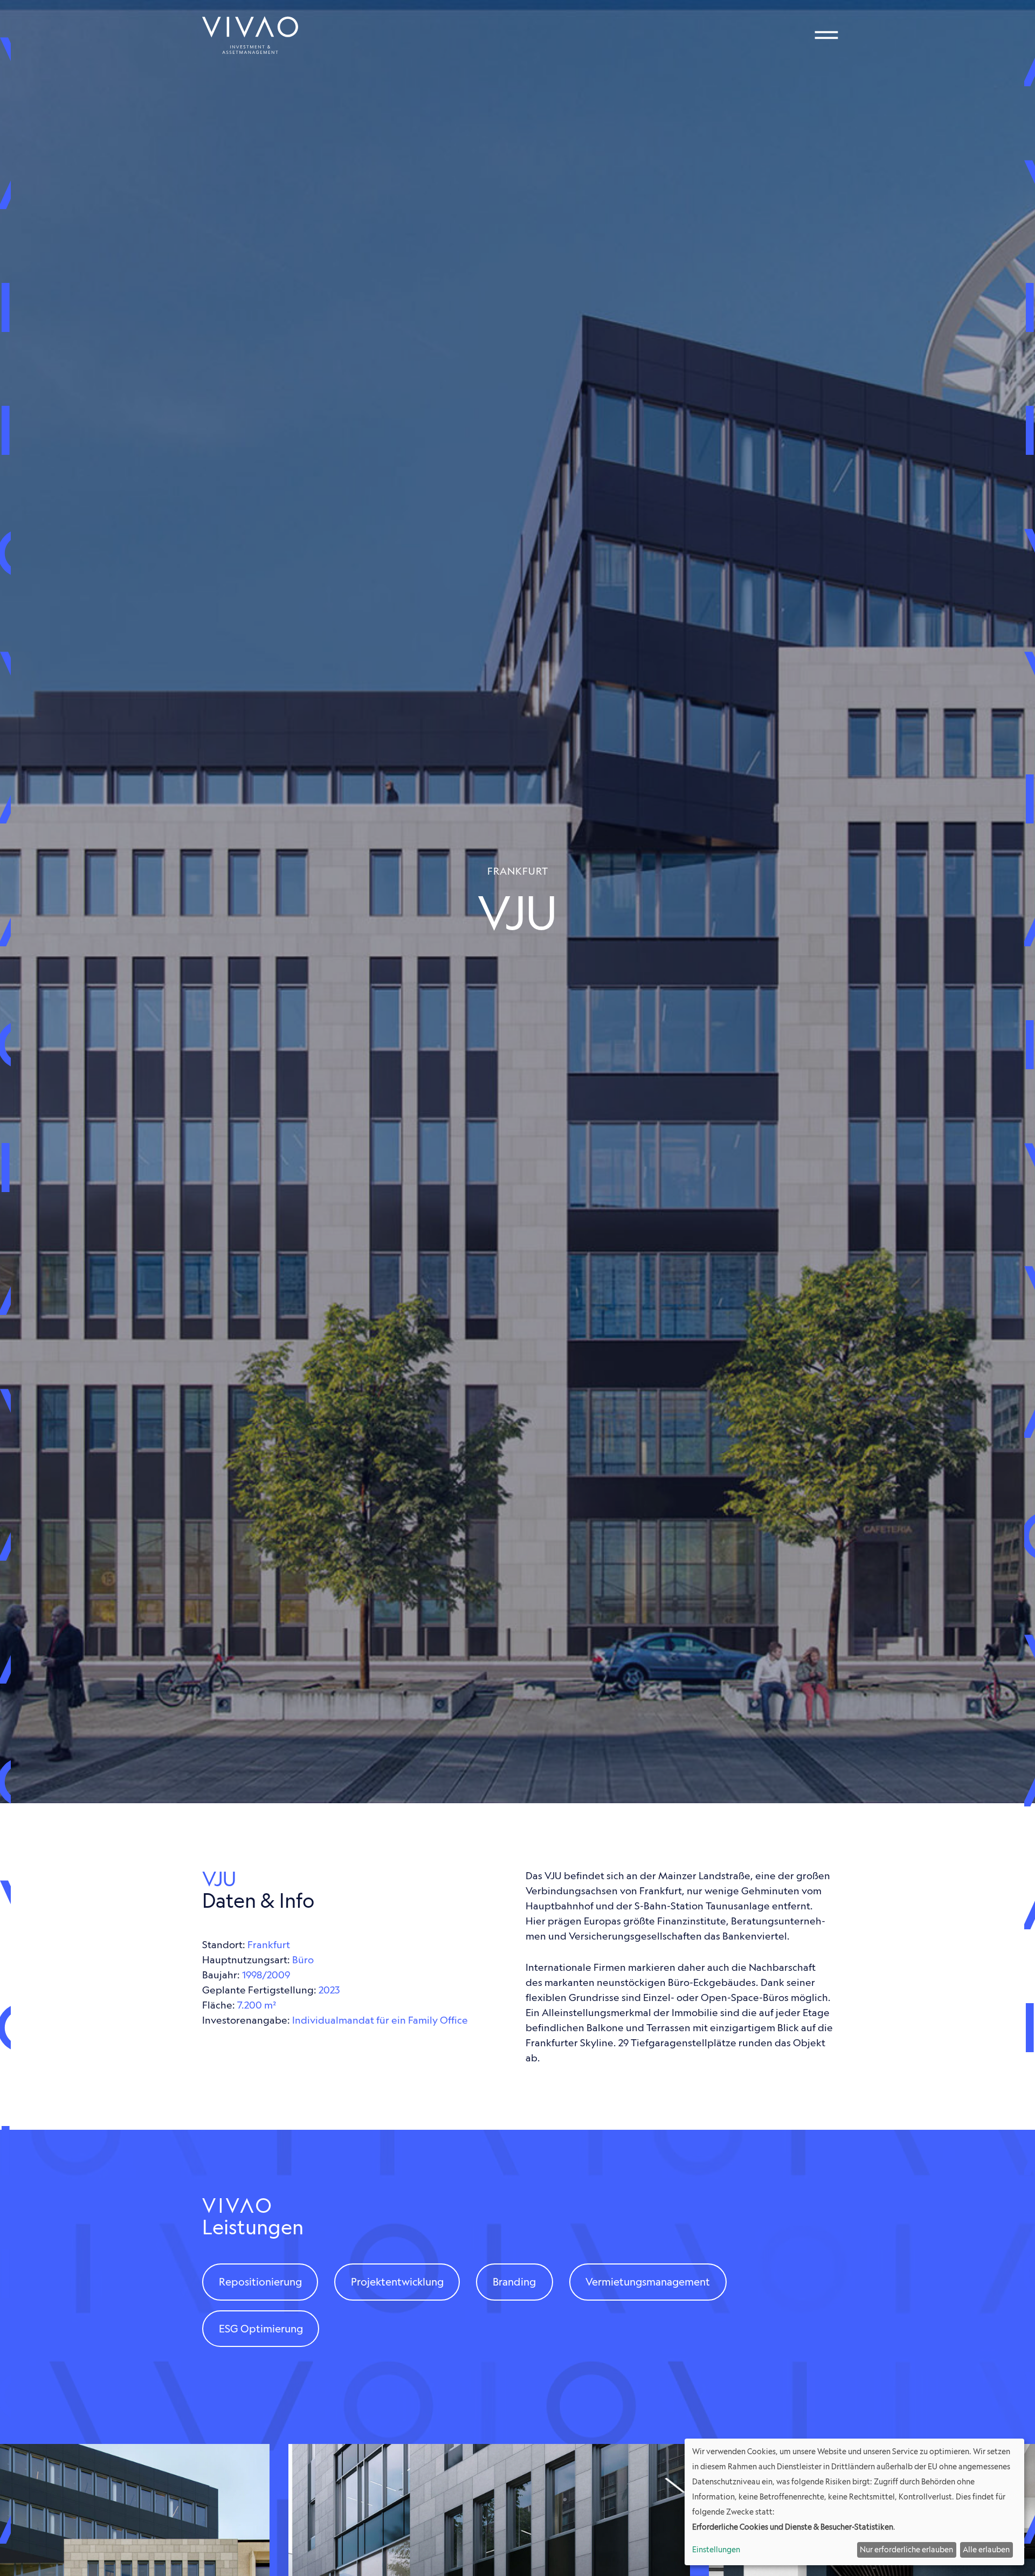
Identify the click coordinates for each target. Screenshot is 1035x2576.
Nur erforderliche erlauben (906, 2550)
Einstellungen (716, 2550)
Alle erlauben (986, 2550)
